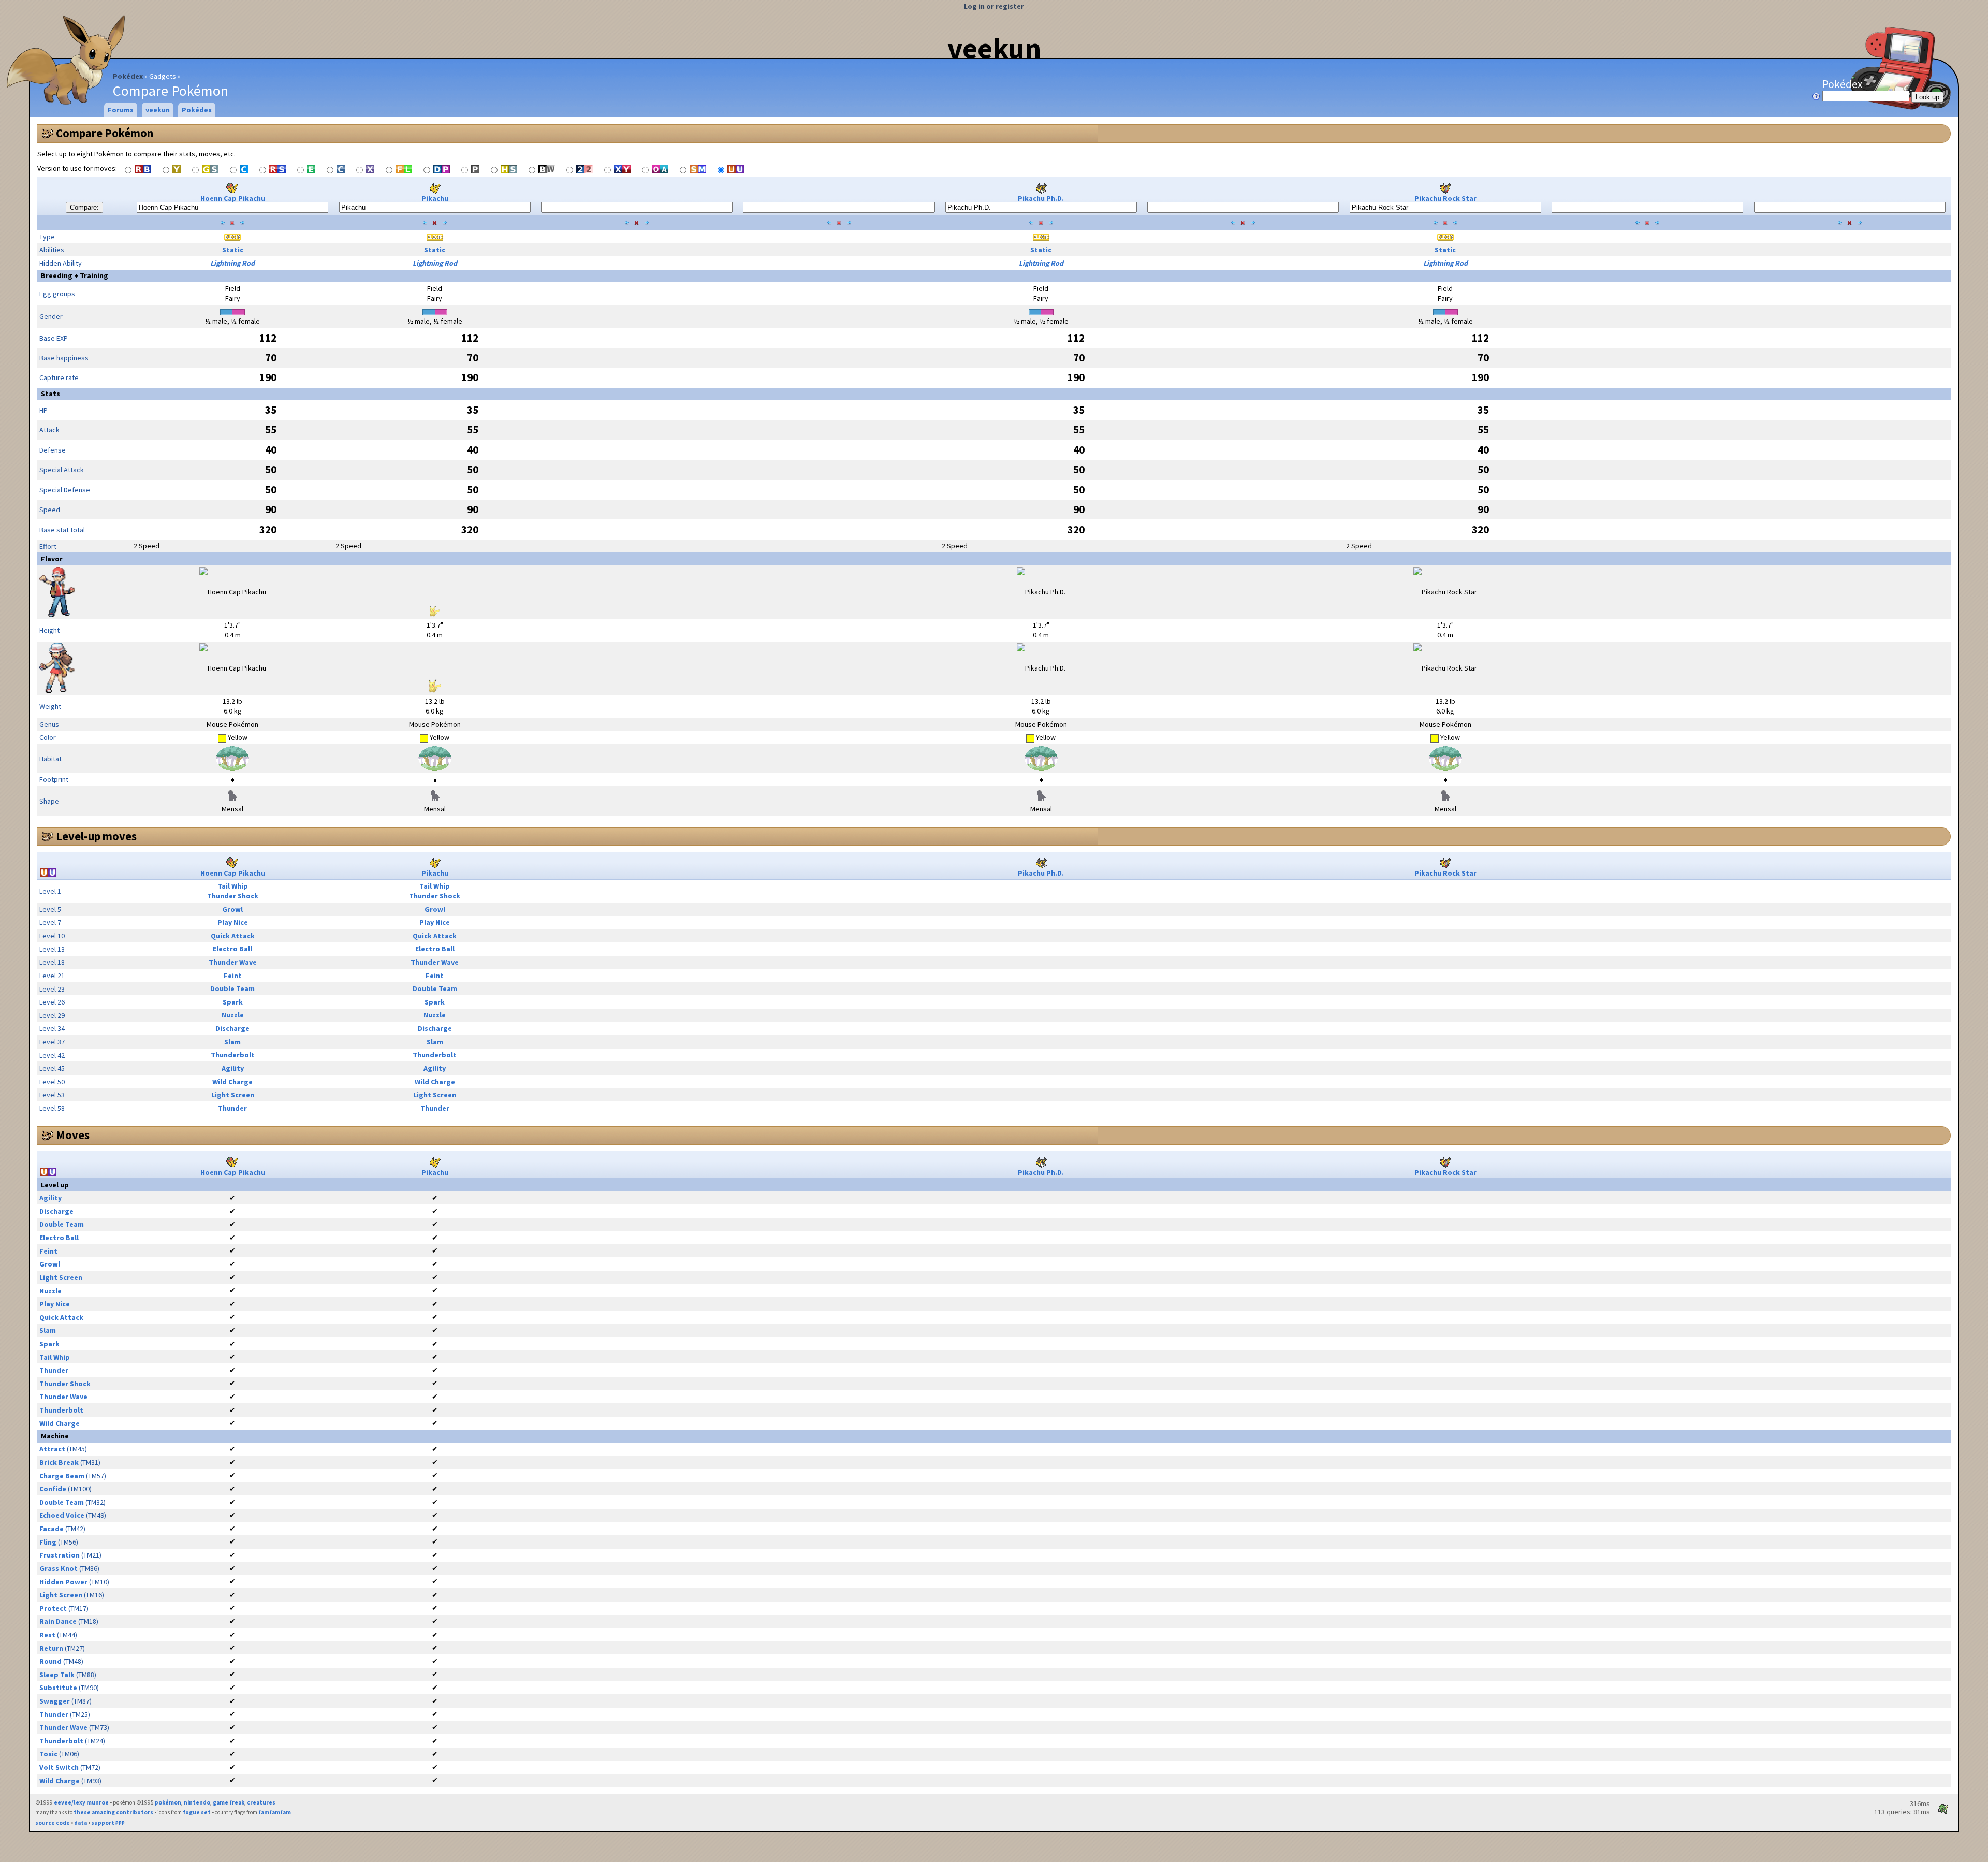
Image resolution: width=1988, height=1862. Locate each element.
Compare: (84, 207)
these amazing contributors (113, 1812)
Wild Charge (232, 1082)
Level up (55, 1185)
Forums (121, 110)
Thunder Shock (233, 896)
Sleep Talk (57, 1675)
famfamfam (275, 1812)
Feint (233, 976)
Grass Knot (59, 1568)
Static (233, 250)
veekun (994, 48)
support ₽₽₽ (108, 1823)
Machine (55, 1436)
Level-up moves (96, 836)
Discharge (232, 1028)
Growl (232, 909)
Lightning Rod (232, 263)
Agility (233, 1068)
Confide (53, 1489)
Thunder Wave (233, 962)
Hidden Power (63, 1582)
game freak (229, 1802)
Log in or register (994, 6)
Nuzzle (233, 1015)
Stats (50, 394)
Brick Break (59, 1462)
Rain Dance (58, 1621)
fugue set (197, 1812)
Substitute (58, 1688)
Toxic (48, 1754)
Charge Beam (62, 1476)
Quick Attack (233, 936)
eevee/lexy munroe (81, 1802)
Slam (232, 1042)
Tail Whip (233, 886)
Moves (73, 1135)
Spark (233, 1002)
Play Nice (233, 922)
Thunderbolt (233, 1055)
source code (53, 1823)
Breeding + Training (75, 275)
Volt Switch (59, 1767)
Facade (52, 1529)
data (81, 1823)
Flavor (52, 559)
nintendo (197, 1802)
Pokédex (128, 76)
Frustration (60, 1555)
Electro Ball (232, 949)
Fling (48, 1542)
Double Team (232, 988)
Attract (52, 1449)
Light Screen (233, 1095)
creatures (261, 1802)
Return (51, 1648)
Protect (53, 1608)
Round (50, 1661)
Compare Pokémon (105, 133)
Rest (47, 1635)
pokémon (168, 1802)
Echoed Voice (62, 1515)
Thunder (232, 1108)
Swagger (55, 1701)
